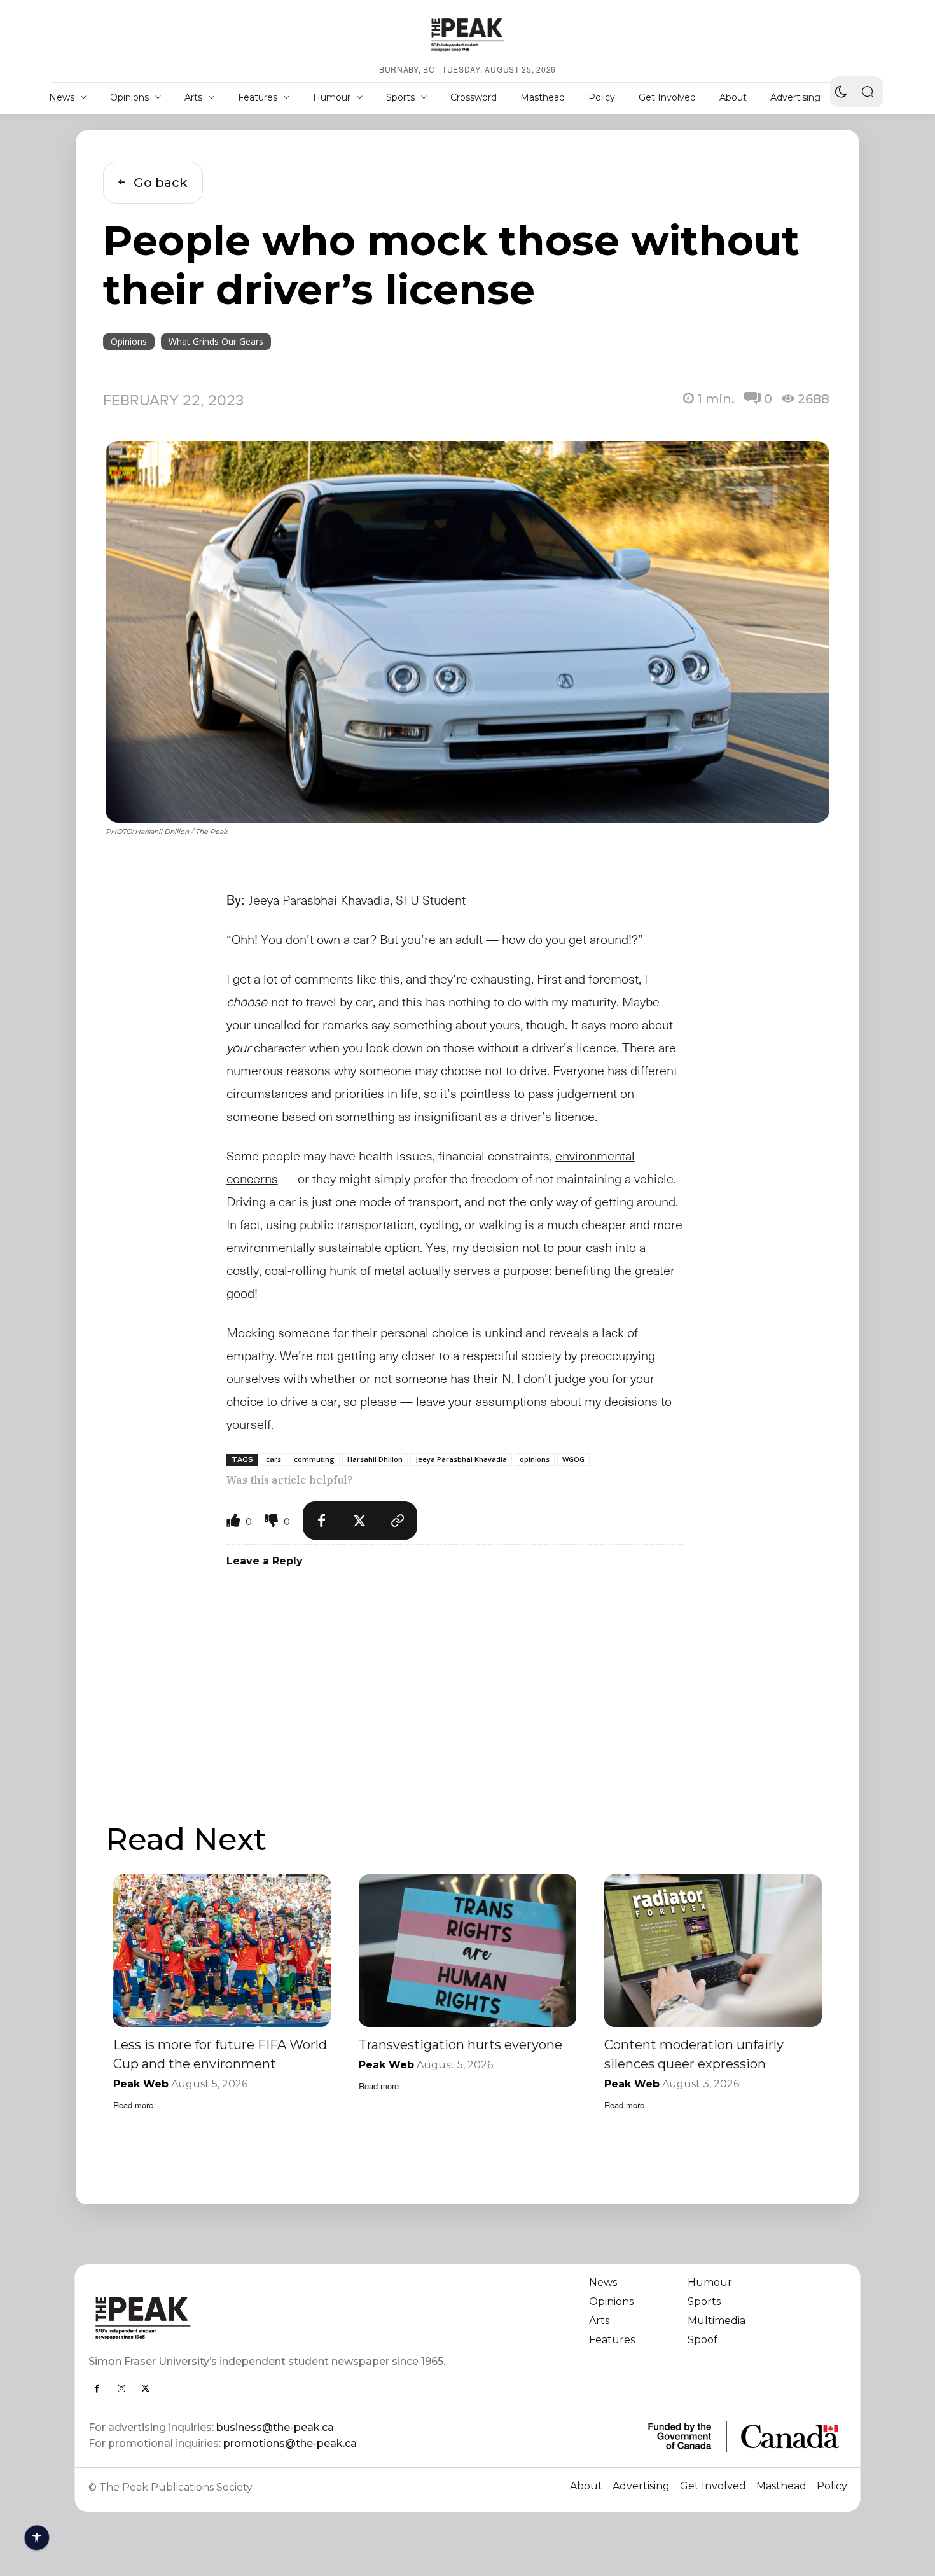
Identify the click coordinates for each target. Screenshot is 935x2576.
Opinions (129, 341)
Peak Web (141, 2084)
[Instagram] (121, 2388)
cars (274, 1459)
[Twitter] (360, 1521)
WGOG (573, 1459)
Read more (133, 2105)
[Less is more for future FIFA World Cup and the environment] (222, 1950)
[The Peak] (468, 34)
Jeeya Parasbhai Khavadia (461, 1459)
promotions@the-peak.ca (290, 2443)
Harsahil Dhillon (375, 1459)
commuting (314, 1459)
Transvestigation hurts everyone (461, 2045)
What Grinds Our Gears (216, 341)
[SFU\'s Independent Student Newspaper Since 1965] (271, 2317)
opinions (535, 1459)
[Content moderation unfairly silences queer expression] (713, 1950)
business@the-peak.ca (275, 2427)
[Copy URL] (398, 1521)
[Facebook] (322, 1521)
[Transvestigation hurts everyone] (468, 1950)
